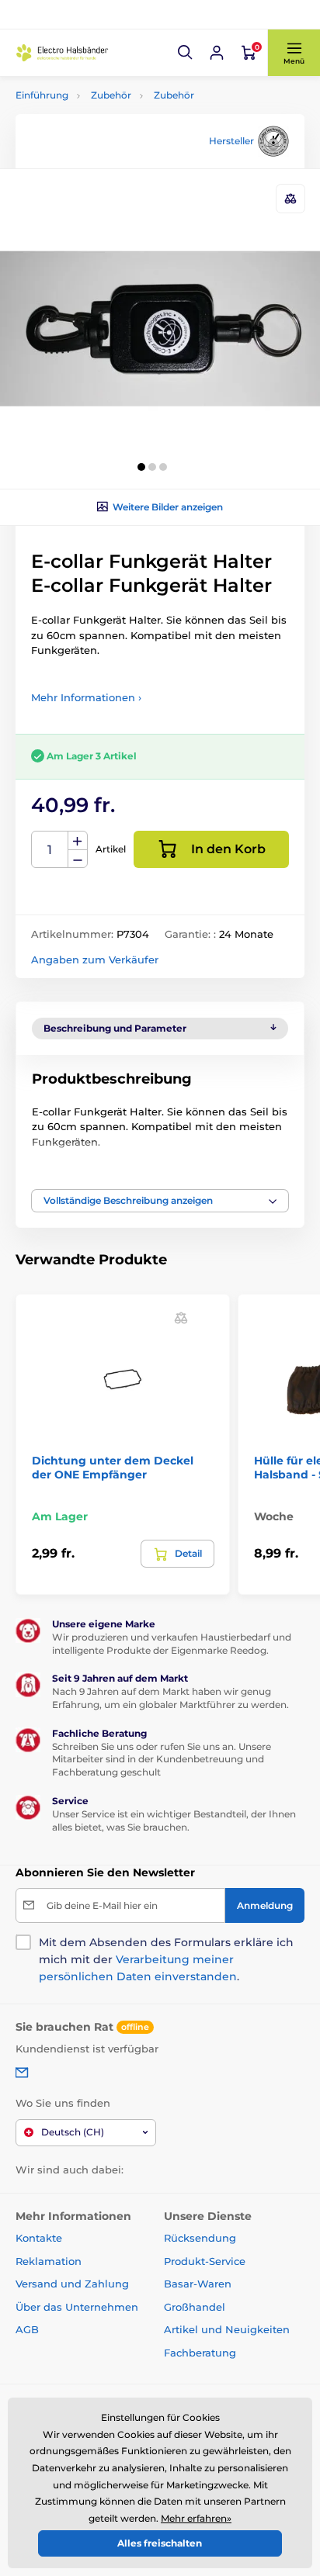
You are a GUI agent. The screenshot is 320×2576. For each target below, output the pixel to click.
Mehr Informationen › (86, 697)
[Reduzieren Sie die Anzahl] (78, 859)
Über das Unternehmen (77, 2307)
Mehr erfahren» (196, 2518)
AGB (27, 2329)
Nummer (50, 850)
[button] (186, 53)
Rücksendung (200, 2238)
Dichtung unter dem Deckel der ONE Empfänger (113, 1468)
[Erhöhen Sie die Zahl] (78, 841)
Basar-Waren (198, 2284)
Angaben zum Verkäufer (95, 960)
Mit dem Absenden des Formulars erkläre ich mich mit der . (166, 1959)
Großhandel (195, 2307)
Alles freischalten (160, 2543)
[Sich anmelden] (217, 53)
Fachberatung (200, 2353)
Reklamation (49, 2261)
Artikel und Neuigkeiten (227, 2329)
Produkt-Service (205, 2261)
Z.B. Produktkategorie (109, 121)
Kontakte (39, 2238)
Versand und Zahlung (72, 2284)
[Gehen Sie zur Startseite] (62, 52)
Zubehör (111, 95)
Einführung (42, 95)
